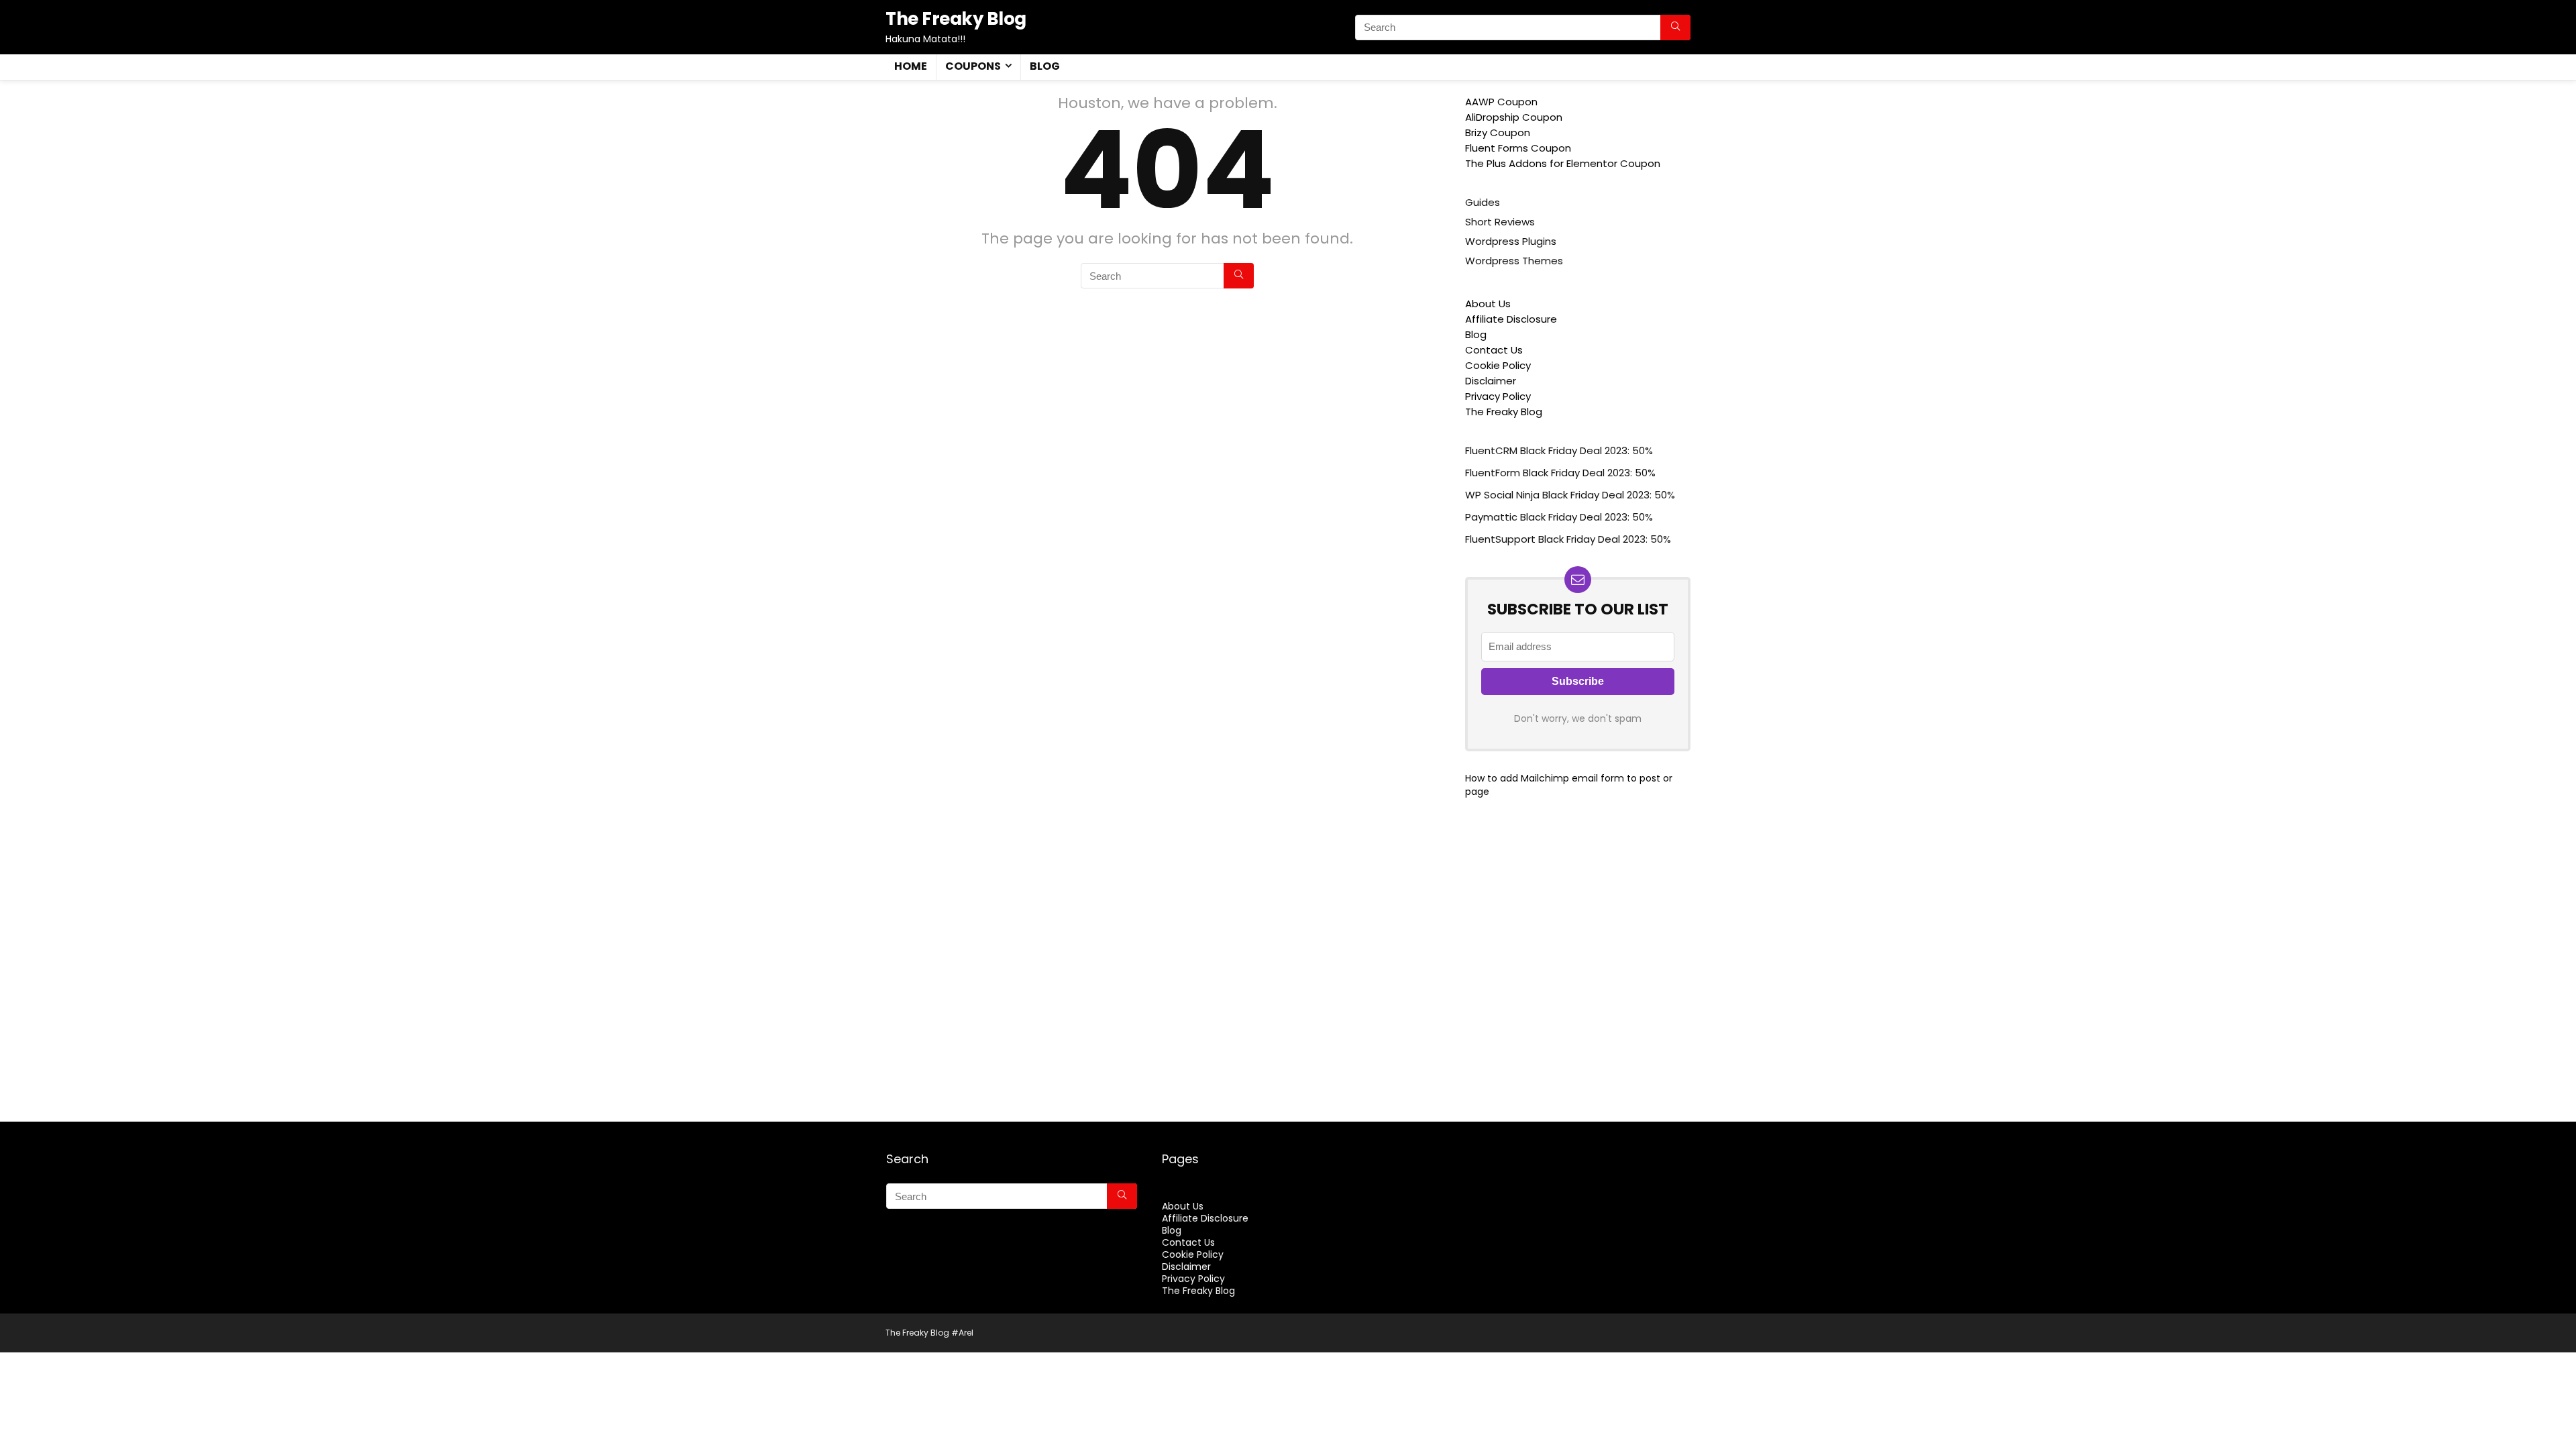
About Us (1488, 304)
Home (911, 66)
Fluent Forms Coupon (1518, 148)
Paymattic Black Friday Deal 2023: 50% (1559, 517)
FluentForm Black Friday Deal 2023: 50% (1560, 473)
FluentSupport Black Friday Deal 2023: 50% (1568, 539)
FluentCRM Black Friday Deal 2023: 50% (1559, 450)
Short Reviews (1500, 222)
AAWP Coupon (1501, 102)
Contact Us (1494, 350)
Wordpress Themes (1514, 261)
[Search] (1675, 28)
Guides (1483, 202)
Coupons (973, 66)
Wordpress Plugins (1511, 241)
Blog (1045, 66)
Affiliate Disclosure (1511, 319)
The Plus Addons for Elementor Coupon (1563, 163)
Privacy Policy (1498, 396)
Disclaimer (1491, 381)
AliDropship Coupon (1514, 117)
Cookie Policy (1498, 365)
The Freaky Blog (1504, 412)
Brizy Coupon (1498, 132)
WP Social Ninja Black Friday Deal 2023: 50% (1570, 495)
